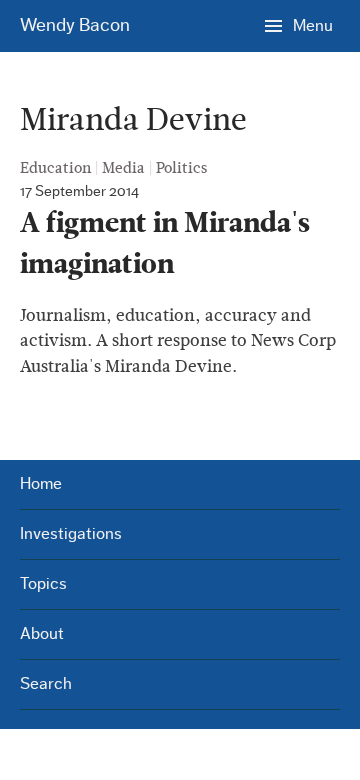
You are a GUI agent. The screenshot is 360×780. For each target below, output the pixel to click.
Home (41, 483)
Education (55, 168)
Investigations (71, 533)
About (42, 633)
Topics (43, 583)
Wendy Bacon (75, 25)
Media (123, 168)
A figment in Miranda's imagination (165, 243)
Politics (181, 168)
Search (46, 683)
